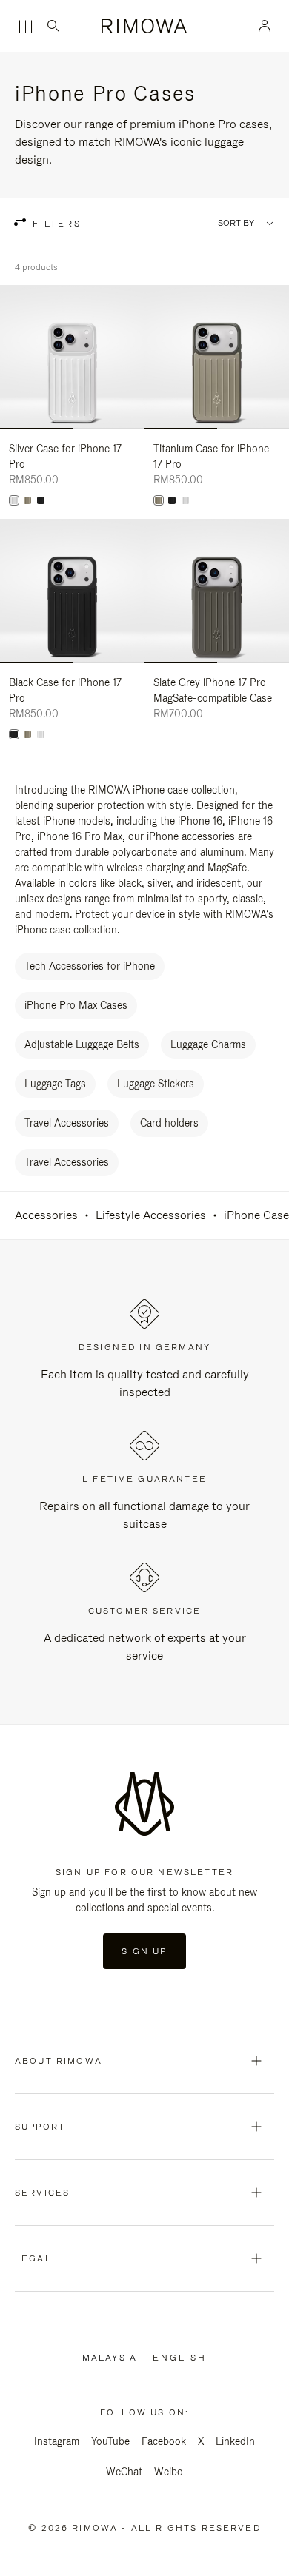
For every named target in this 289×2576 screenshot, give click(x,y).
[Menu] (25, 27)
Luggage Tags (55, 1084)
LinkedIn (235, 2441)
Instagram (57, 2441)
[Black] (41, 500)
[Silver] (14, 500)
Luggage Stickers (156, 1084)
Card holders (169, 1123)
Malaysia (113, 2358)
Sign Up (144, 1951)
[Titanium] (27, 500)
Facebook (164, 2441)
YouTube (110, 2441)
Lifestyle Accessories (151, 1215)
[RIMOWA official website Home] (145, 26)
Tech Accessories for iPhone (90, 966)
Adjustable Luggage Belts (82, 1044)
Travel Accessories (67, 1123)
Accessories (46, 1215)
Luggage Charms (208, 1044)
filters (55, 224)
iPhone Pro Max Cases (76, 1005)
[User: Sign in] (265, 26)
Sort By (236, 223)
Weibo (169, 2472)
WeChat (124, 2472)
